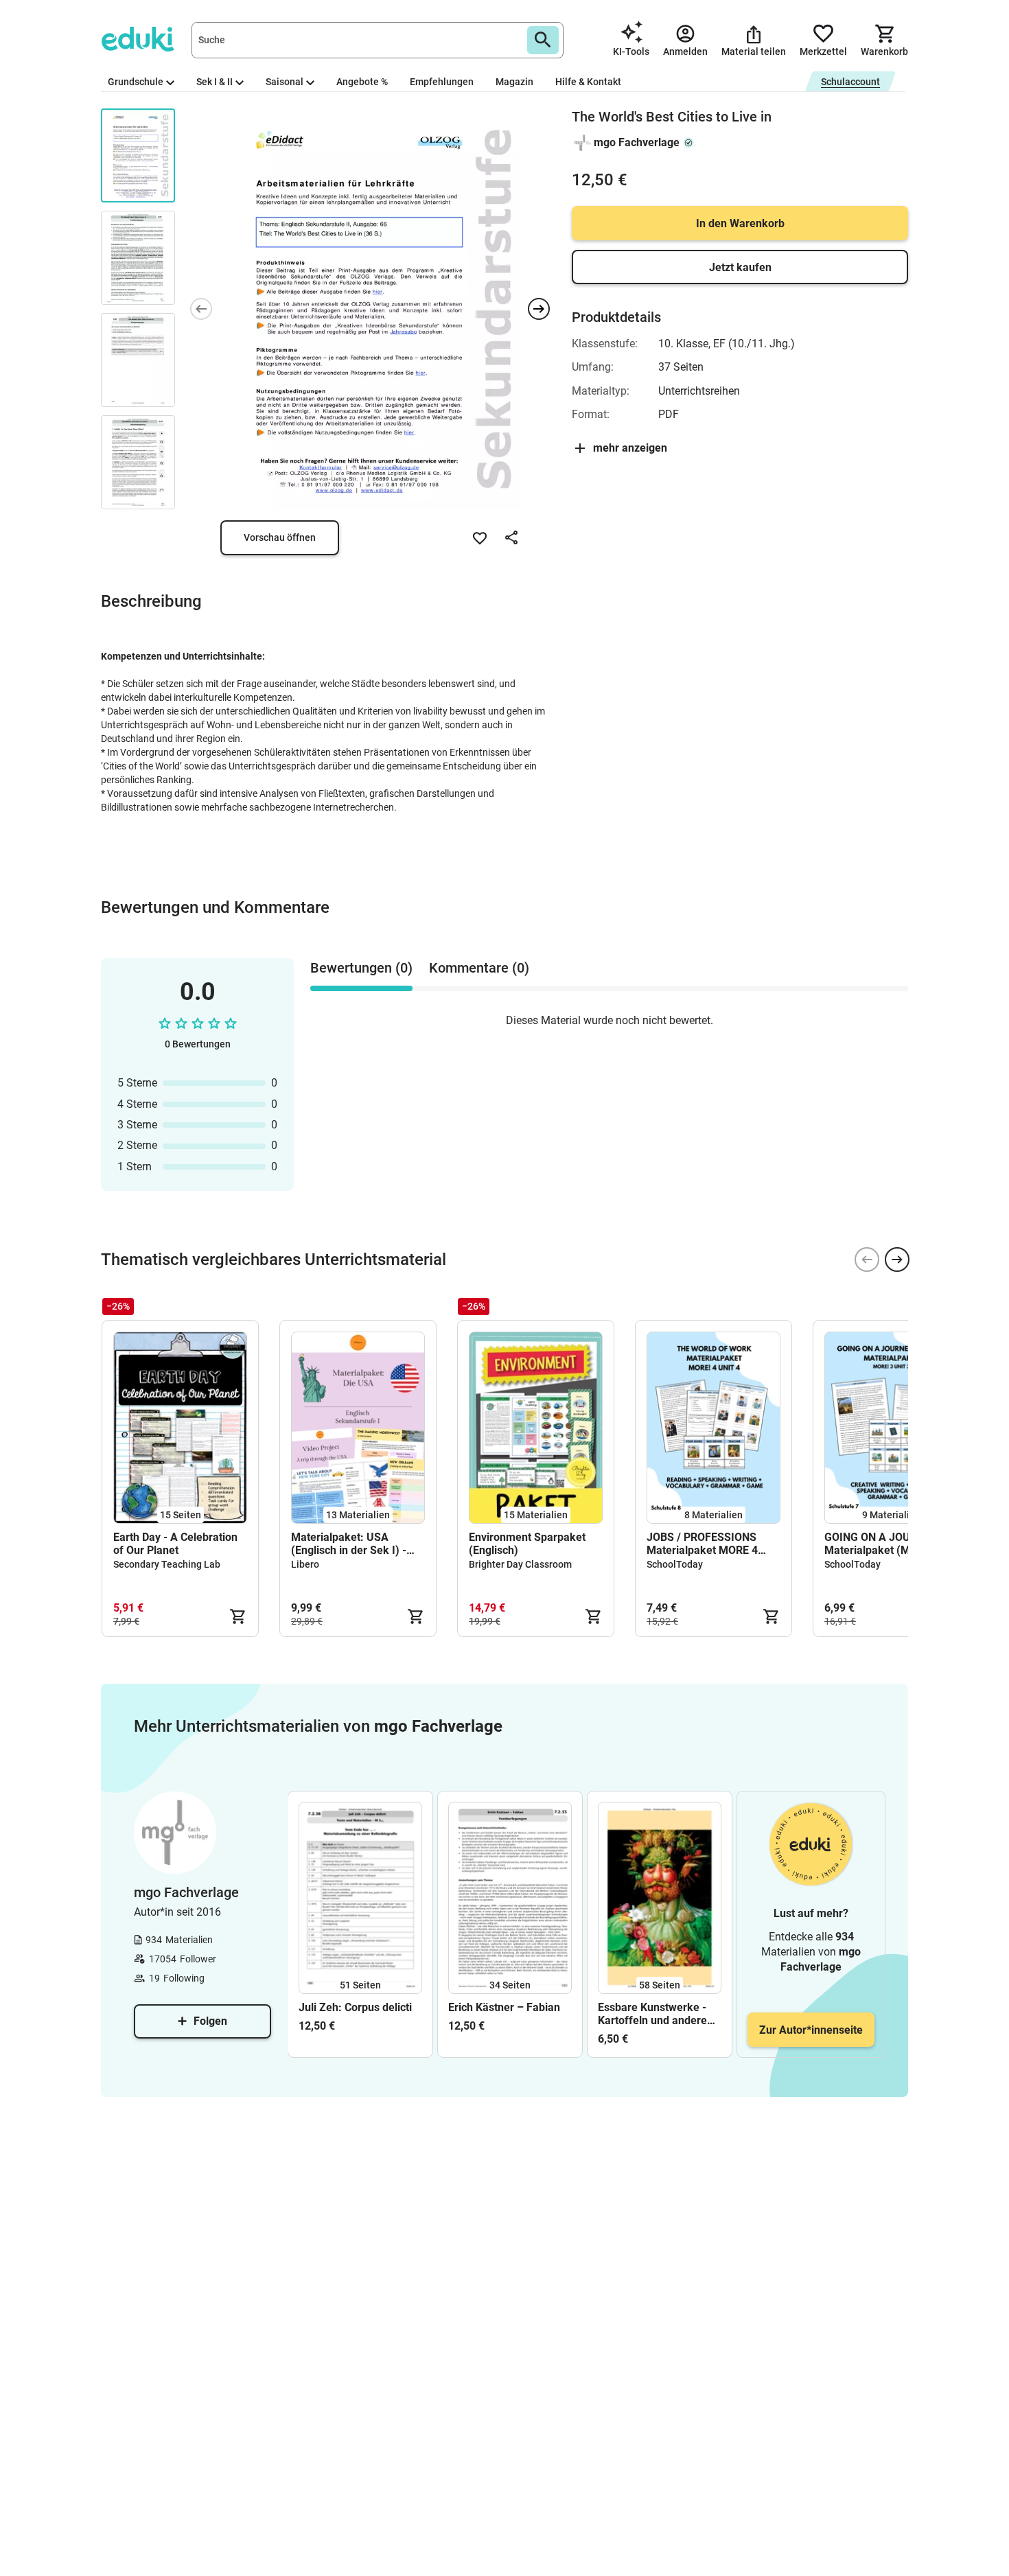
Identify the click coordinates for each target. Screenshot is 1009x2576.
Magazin (514, 82)
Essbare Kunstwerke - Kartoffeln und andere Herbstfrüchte (652, 2014)
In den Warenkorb (740, 223)
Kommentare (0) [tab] (479, 968)
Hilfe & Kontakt (588, 82)
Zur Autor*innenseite (811, 2030)
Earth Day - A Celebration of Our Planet (175, 1544)
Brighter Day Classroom (520, 1564)
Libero (305, 1564)
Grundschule (136, 82)
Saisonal (285, 82)
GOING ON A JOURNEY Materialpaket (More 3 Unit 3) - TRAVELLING (891, 1544)
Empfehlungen (442, 82)
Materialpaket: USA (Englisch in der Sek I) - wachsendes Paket (349, 1544)
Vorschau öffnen (280, 537)
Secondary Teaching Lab (167, 1564)
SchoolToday (675, 1564)
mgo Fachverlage (637, 142)
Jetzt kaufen (740, 267)
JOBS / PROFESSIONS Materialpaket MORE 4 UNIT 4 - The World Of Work (702, 1544)
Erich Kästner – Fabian (504, 2007)
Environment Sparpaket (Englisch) (527, 1544)
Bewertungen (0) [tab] (361, 968)
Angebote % (362, 82)
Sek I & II (214, 82)
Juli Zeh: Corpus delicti (355, 2007)
